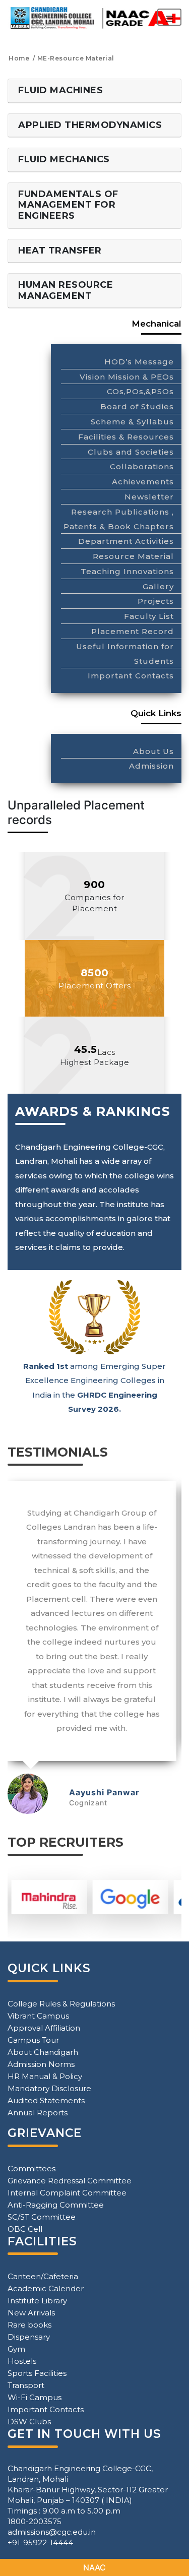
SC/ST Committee (42, 2217)
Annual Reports (38, 2113)
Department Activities (126, 541)
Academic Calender (46, 2288)
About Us (153, 751)
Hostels (22, 2361)
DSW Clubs (29, 2422)
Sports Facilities (37, 2373)
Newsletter (149, 497)
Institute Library (37, 2301)
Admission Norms (41, 2064)
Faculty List (149, 616)
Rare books (29, 2325)
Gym (16, 2349)
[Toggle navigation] (169, 17)
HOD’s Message (139, 362)
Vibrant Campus (38, 2016)
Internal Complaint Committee (67, 2193)
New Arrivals (31, 2313)
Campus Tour (33, 2040)
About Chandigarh (43, 2052)
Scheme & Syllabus (132, 422)
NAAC (94, 2567)
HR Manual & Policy (45, 2076)
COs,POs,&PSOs (140, 391)
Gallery (158, 586)
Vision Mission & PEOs (127, 377)
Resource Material (133, 556)
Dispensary (29, 2337)
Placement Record (133, 631)
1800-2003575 (35, 2521)
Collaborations (142, 466)
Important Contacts (131, 676)
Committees (31, 2169)
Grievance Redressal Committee (70, 2181)
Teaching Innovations (127, 571)
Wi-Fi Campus (35, 2397)
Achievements (143, 482)
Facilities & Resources (126, 437)
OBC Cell (25, 2229)
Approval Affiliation (44, 2028)
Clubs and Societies (131, 452)
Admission (151, 766)
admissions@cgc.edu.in (52, 2532)
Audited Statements (46, 2100)
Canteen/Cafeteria (43, 2276)
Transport (26, 2385)
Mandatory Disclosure (49, 2088)
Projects (156, 601)
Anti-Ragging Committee (56, 2205)
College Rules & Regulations (61, 2004)
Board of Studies (137, 406)
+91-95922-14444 (40, 2542)
